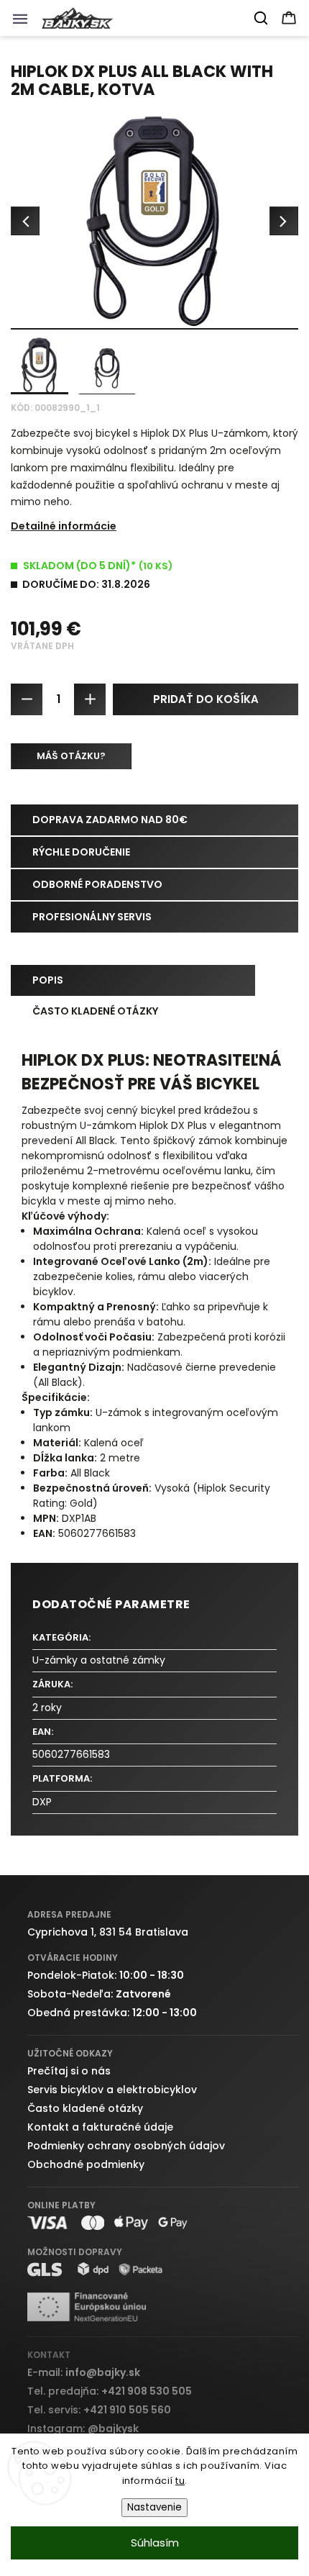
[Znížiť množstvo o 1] (27, 699)
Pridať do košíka (206, 699)
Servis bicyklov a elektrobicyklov (112, 2090)
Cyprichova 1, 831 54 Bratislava (108, 1932)
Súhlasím (155, 2543)
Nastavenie (154, 2507)
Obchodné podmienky (86, 2164)
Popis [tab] (48, 980)
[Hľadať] (262, 18)
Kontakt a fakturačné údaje (100, 2127)
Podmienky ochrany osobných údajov (126, 2146)
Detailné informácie (64, 526)
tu (180, 2481)
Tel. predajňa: (110, 2391)
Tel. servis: (99, 2410)
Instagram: (83, 2428)
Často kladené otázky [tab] (95, 1011)
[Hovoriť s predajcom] (71, 756)
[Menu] (24, 22)
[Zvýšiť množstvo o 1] (90, 699)
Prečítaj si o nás (69, 2071)
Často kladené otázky (85, 2108)
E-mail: (84, 2372)
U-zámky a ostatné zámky (99, 1660)
